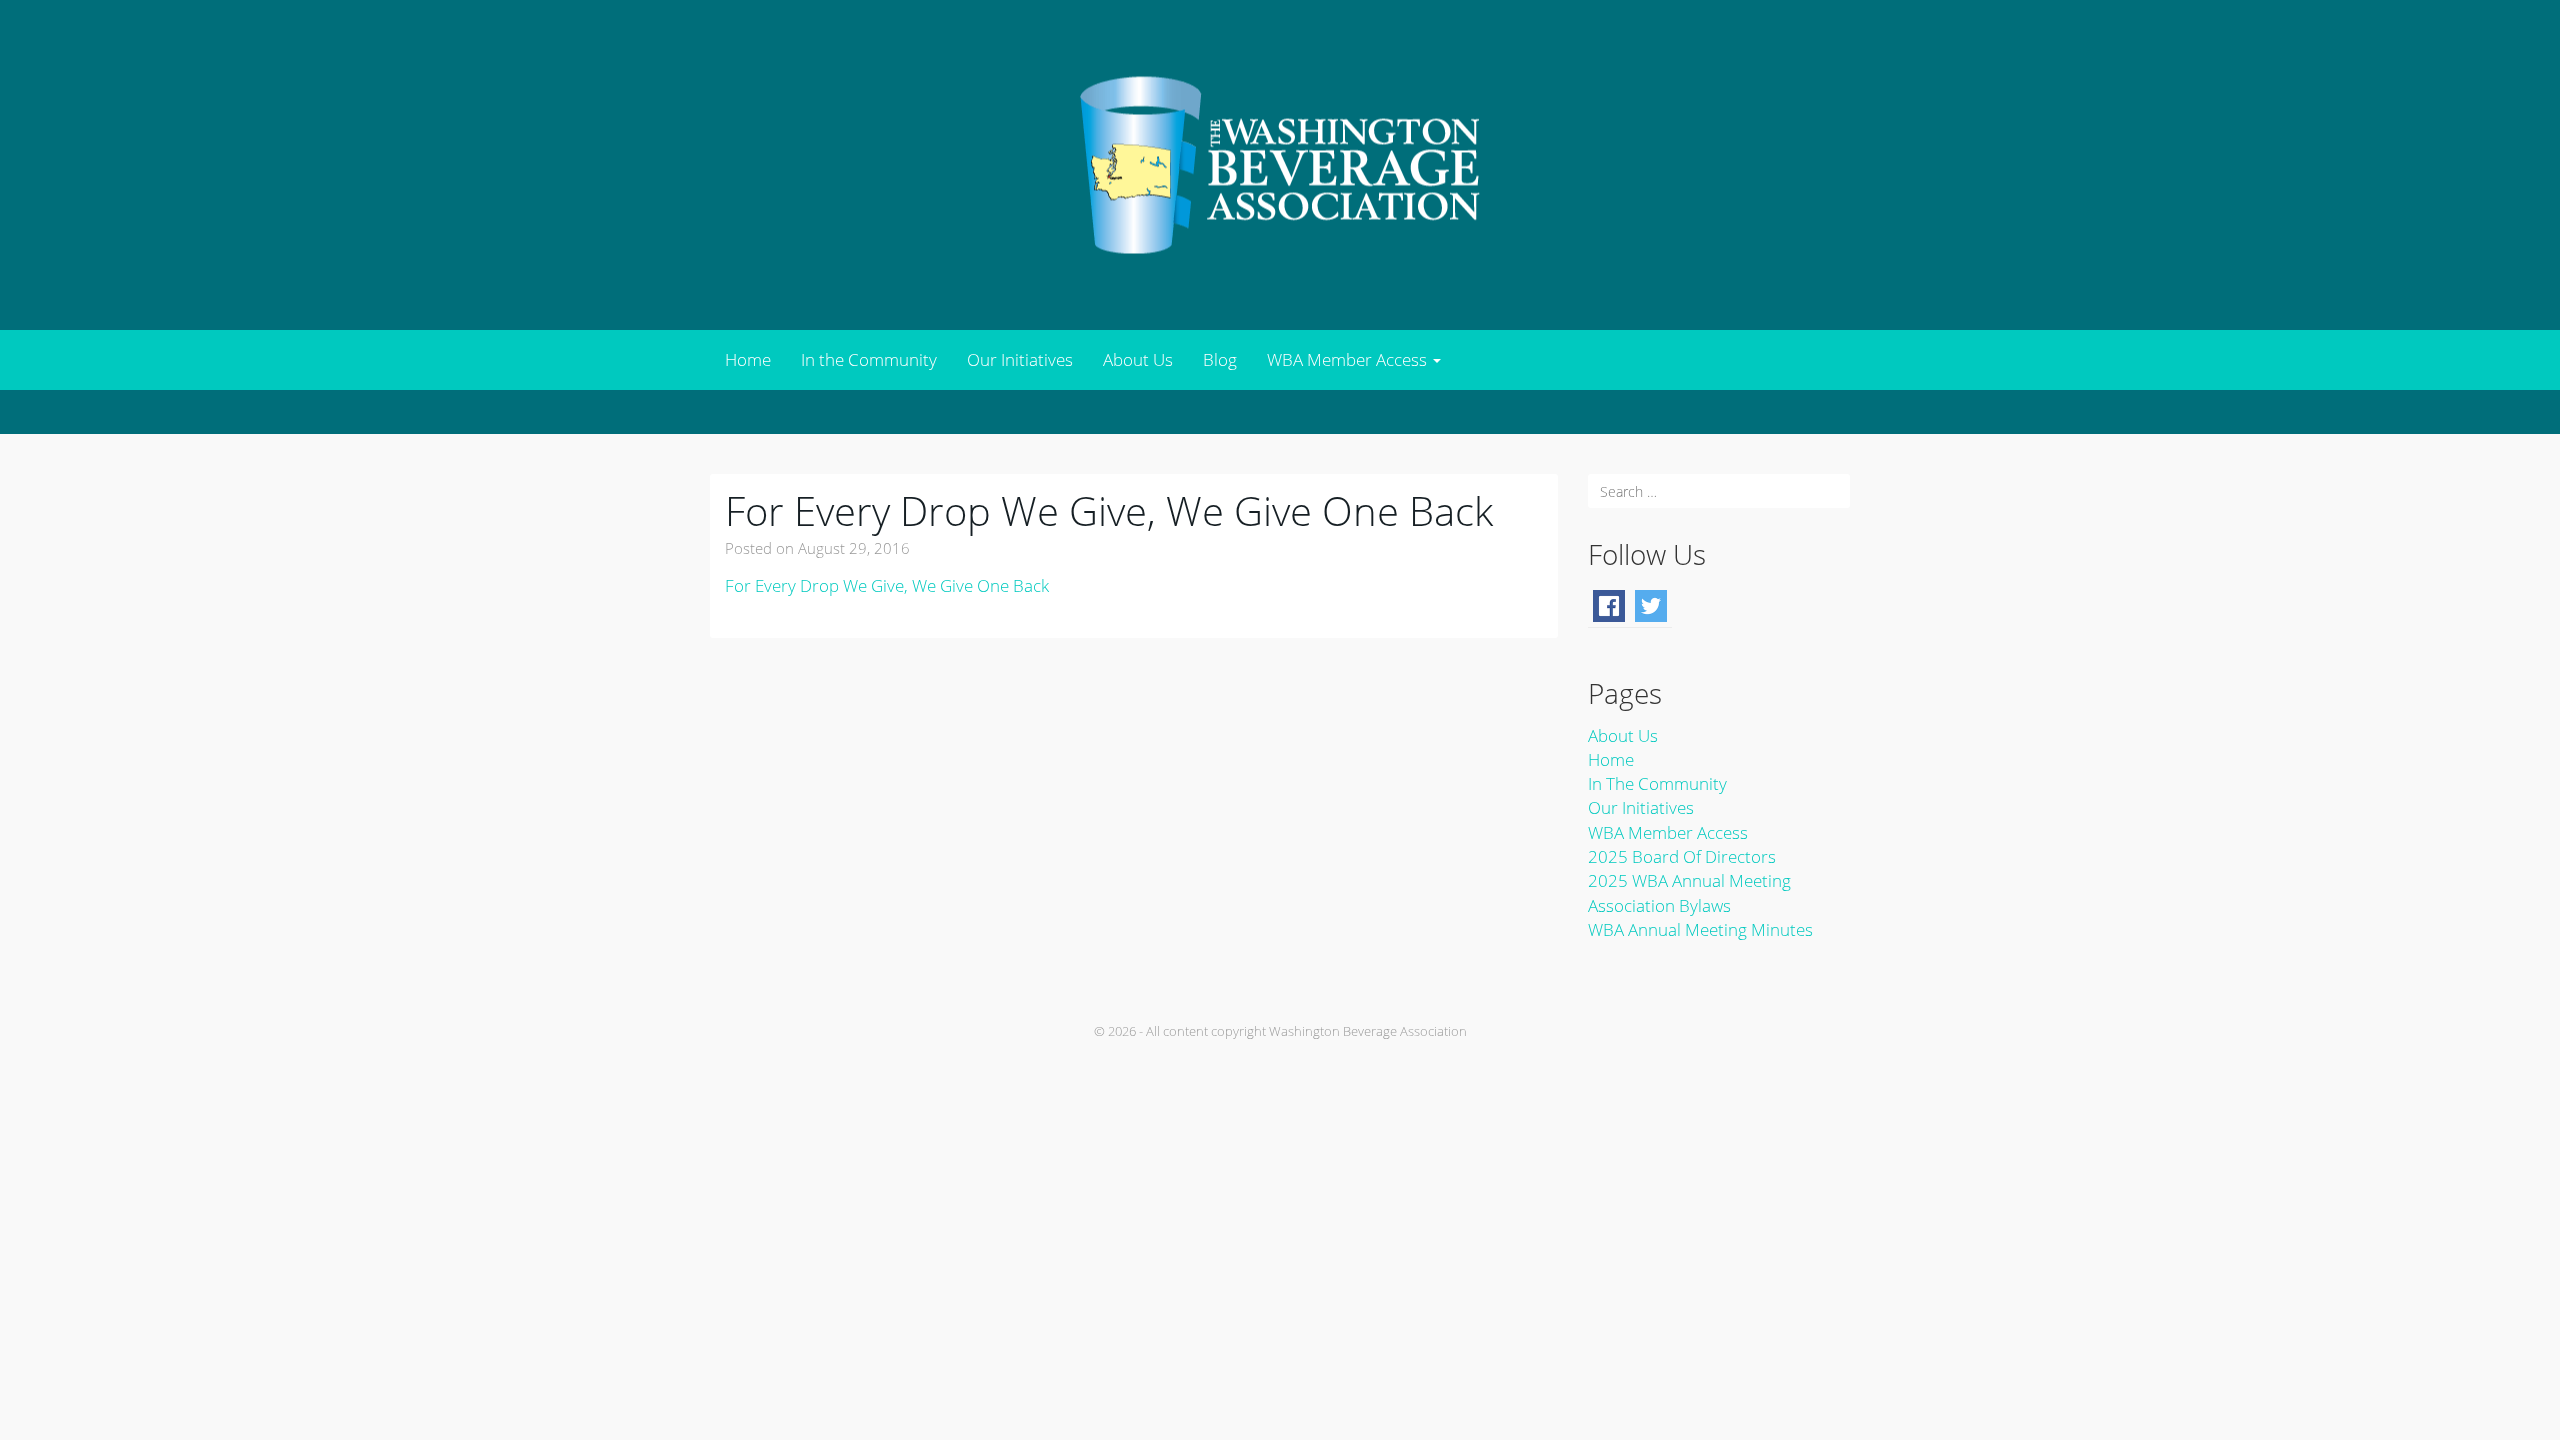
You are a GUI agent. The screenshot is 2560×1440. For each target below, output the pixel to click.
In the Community (869, 359)
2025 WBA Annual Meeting (1689, 880)
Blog (1220, 359)
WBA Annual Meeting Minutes (1700, 929)
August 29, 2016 (854, 548)
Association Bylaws (1659, 905)
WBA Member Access (1349, 359)
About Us (1138, 359)
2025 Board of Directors (1682, 856)
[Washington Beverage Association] (1280, 163)
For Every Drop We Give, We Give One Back (1109, 510)
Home (748, 359)
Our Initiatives (1020, 359)
